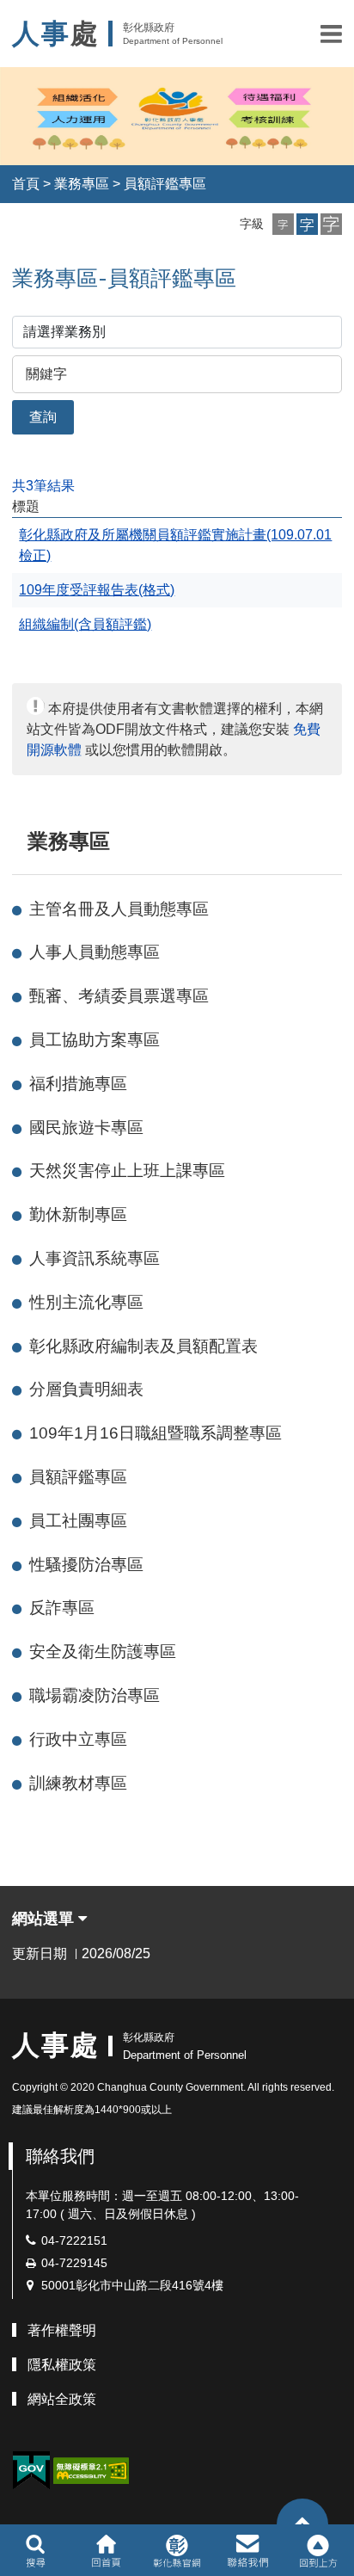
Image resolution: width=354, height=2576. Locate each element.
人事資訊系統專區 (95, 1258)
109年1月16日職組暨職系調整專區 (156, 1433)
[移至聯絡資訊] (248, 2550)
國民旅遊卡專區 (86, 1128)
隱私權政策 (62, 2365)
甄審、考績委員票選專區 (119, 996)
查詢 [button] (43, 417)
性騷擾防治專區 (86, 1565)
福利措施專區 (78, 1084)
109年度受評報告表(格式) (97, 590)
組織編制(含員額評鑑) (85, 624)
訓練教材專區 (78, 1783)
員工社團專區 (78, 1521)
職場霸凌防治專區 (95, 1695)
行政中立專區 (78, 1739)
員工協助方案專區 (95, 1040)
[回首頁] (106, 2550)
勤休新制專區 (78, 1214)
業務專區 (82, 184)
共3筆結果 (43, 486)
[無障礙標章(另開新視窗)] (91, 2470)
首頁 (26, 184)
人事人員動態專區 (95, 952)
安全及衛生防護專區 (103, 1652)
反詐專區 (62, 1608)
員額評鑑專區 (165, 184)
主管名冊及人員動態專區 (119, 909)
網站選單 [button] (45, 1919)
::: (20, 841)
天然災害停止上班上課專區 (127, 1171)
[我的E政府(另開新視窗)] (31, 2471)
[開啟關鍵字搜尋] (36, 2550)
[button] (331, 34)
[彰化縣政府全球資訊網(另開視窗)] (177, 2550)
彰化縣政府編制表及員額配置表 (143, 1346)
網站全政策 (62, 2399)
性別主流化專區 (86, 1302)
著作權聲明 (62, 2330)
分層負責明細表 (86, 1389)
